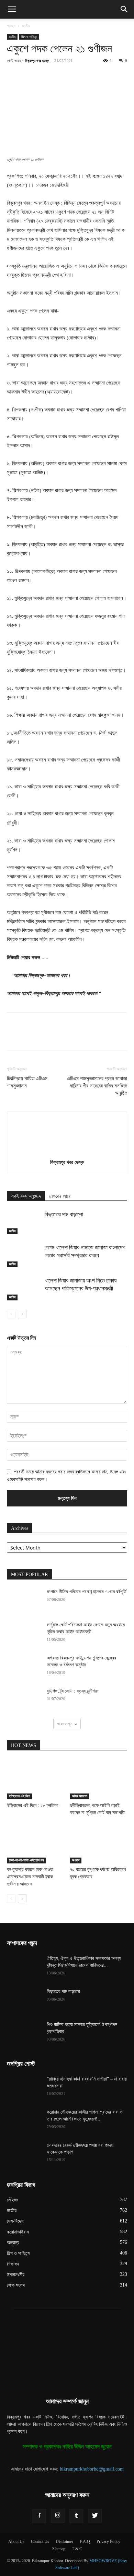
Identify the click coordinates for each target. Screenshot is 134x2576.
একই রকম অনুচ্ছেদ (26, 1196)
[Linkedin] (99, 76)
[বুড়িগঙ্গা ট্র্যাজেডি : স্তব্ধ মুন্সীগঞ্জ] (24, 1700)
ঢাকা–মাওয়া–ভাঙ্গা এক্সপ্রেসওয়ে (26, 1860)
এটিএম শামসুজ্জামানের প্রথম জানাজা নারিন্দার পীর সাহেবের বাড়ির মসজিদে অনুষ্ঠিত (97, 1086)
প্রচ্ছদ (11, 26)
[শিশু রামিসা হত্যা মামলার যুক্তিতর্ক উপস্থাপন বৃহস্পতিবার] (24, 2033)
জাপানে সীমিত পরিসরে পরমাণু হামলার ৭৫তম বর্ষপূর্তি (87, 1592)
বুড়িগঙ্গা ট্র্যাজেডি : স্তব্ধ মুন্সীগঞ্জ (72, 1691)
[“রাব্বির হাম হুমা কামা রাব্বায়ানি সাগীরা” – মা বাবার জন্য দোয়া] (24, 2088)
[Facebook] (35, 76)
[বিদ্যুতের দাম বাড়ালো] (24, 1222)
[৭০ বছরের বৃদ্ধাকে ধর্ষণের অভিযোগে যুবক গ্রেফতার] (99, 1844)
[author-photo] (67, 1152)
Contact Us (40, 2542)
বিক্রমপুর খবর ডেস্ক (37, 60)
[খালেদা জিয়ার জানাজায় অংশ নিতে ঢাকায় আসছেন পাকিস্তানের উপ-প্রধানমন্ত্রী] (24, 1289)
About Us (16, 2542)
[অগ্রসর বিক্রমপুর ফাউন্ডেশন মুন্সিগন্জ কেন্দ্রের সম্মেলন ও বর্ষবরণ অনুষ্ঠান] (24, 1667)
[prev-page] (11, 1314)
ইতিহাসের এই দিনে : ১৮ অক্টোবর (33, 1805)
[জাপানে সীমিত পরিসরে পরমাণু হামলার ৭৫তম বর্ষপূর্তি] (24, 1601)
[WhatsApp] (83, 76)
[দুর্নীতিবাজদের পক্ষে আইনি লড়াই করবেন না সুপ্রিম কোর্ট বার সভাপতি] (99, 1779)
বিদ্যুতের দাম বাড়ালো (64, 1214)
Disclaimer (64, 2542)
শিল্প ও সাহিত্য (29, 37)
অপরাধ (76, 1860)
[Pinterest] (67, 76)
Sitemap (59, 2549)
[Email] (114, 76)
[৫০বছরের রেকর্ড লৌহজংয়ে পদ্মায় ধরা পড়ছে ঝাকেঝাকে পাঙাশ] (24, 2154)
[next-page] (22, 1314)
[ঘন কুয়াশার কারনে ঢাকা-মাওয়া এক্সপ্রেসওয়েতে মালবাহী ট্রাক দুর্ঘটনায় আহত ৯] (36, 1844)
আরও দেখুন (65, 1724)
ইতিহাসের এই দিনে (19, 1796)
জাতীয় (26, 26)
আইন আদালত (79, 1796)
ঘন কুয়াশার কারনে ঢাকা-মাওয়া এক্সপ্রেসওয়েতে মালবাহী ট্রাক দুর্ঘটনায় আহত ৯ (30, 1877)
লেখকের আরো (60, 1196)
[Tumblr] (76, 2516)
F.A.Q (85, 2542)
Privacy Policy (108, 2542)
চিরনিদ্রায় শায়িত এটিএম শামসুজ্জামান (27, 1082)
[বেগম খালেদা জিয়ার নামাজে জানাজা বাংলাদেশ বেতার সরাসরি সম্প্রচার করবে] (24, 1255)
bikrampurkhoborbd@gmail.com (92, 2469)
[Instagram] (58, 2516)
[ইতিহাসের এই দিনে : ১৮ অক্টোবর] (36, 1779)
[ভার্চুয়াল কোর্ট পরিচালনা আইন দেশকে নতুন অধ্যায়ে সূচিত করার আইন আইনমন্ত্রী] (24, 1634)
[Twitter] (51, 76)
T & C (77, 2549)
